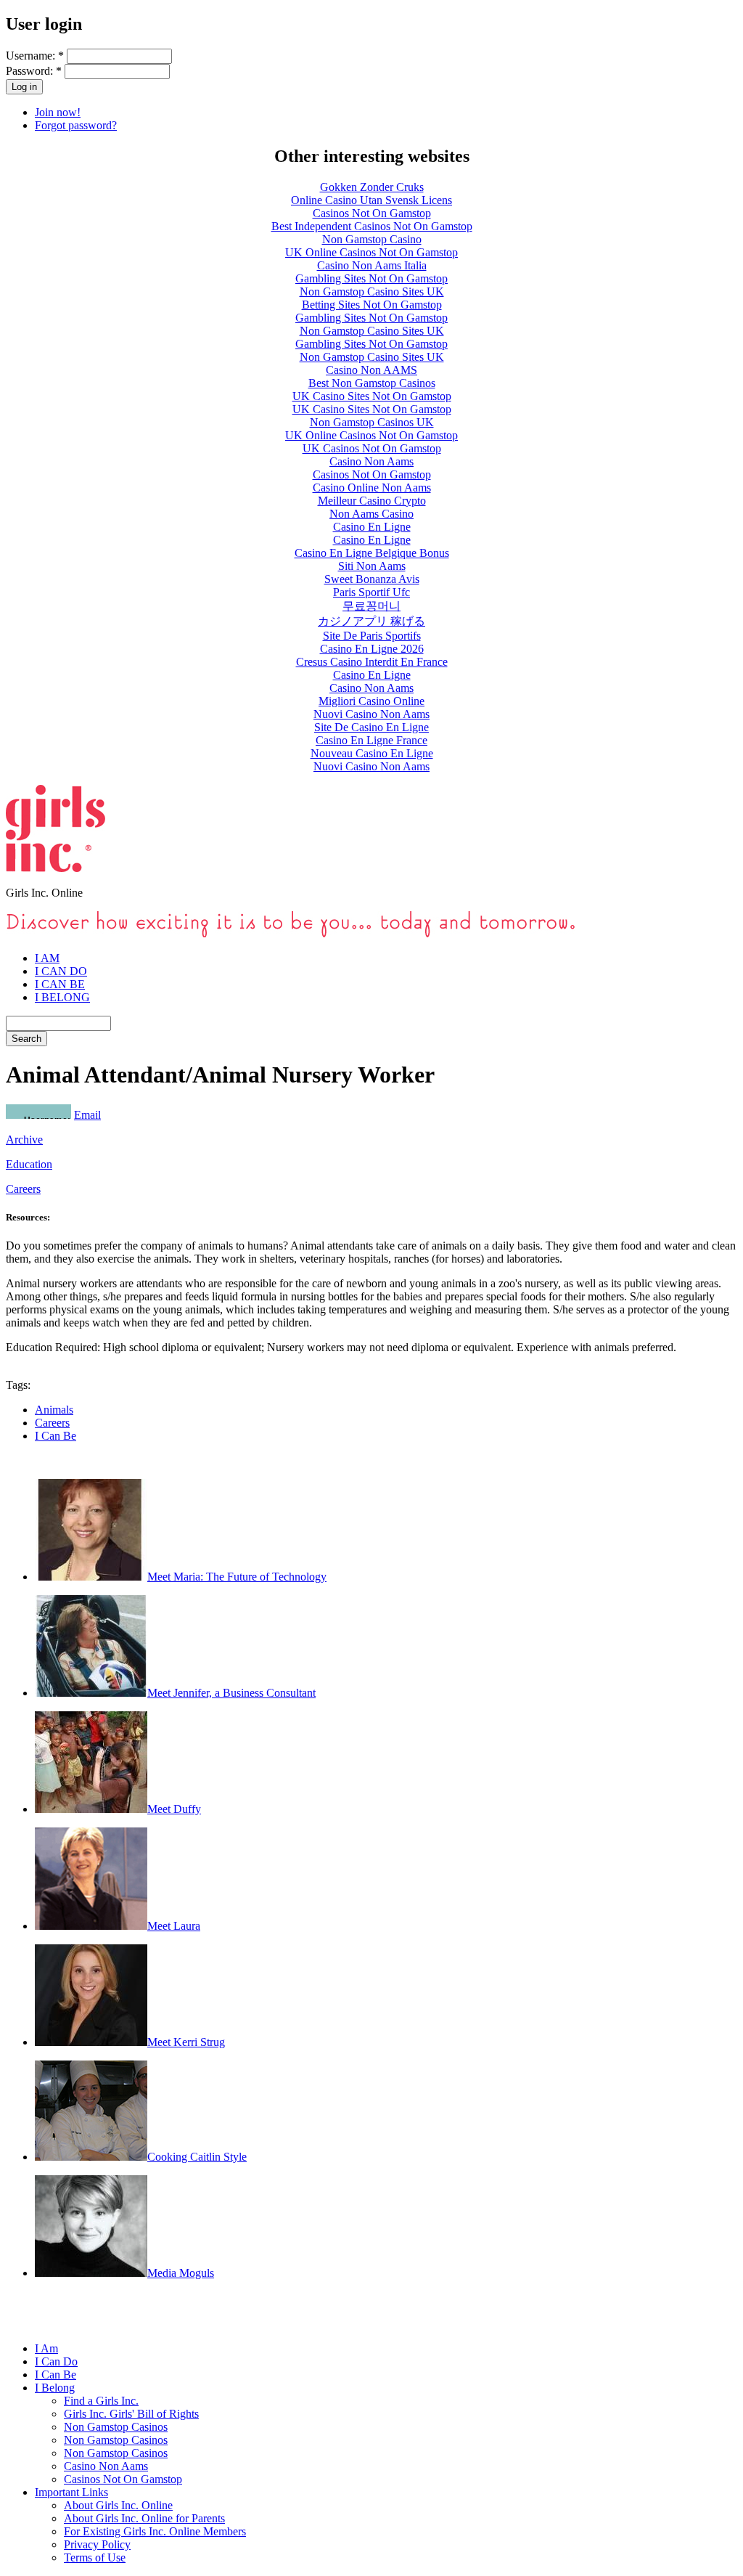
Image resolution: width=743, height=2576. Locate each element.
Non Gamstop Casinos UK (372, 422)
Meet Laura (174, 1926)
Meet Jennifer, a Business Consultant (231, 1693)
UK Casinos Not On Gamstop (372, 448)
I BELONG (62, 997)
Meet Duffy (174, 1809)
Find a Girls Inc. (101, 2401)
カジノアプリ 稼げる (371, 621)
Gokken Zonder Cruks (372, 187)
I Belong (55, 2388)
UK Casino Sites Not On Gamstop (372, 396)
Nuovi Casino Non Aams (371, 714)
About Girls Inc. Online (118, 2505)
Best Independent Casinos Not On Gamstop (372, 226)
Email (87, 1115)
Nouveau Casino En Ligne (372, 753)
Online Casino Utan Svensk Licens (371, 200)
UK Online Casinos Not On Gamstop (371, 252)
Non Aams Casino (371, 514)
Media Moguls (181, 2273)
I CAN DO (61, 971)
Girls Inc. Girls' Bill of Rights (131, 2414)
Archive (24, 1140)
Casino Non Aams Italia (372, 265)
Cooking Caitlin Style (197, 2157)
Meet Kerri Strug (186, 2042)
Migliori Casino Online (371, 701)
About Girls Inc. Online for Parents (144, 2518)
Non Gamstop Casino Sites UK (372, 292)
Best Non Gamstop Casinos (372, 383)
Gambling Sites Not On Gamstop (371, 278)
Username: (35, 56)
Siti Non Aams (372, 566)
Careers (23, 1189)
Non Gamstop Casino (372, 239)
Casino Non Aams (371, 461)
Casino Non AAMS (371, 370)
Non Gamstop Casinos (116, 2427)
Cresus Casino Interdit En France (372, 662)
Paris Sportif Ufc (371, 592)
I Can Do (56, 2361)
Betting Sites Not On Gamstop (372, 305)
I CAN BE (60, 984)
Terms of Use (95, 2557)
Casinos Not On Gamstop (372, 213)
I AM (47, 958)
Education (29, 1164)
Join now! (58, 112)
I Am (46, 2348)
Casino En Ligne (372, 527)
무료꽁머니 (371, 606)
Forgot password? (76, 125)
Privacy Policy (97, 2544)
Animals (54, 1410)
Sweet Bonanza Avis (372, 579)
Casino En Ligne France (371, 740)
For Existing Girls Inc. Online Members (155, 2531)
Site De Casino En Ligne (371, 727)
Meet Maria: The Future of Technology (237, 1577)
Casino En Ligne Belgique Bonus (372, 553)
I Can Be (56, 1436)
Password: (34, 71)
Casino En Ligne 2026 (372, 649)
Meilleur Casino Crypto (372, 501)
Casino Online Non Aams (372, 488)
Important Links (71, 2492)
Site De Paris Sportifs (372, 636)
